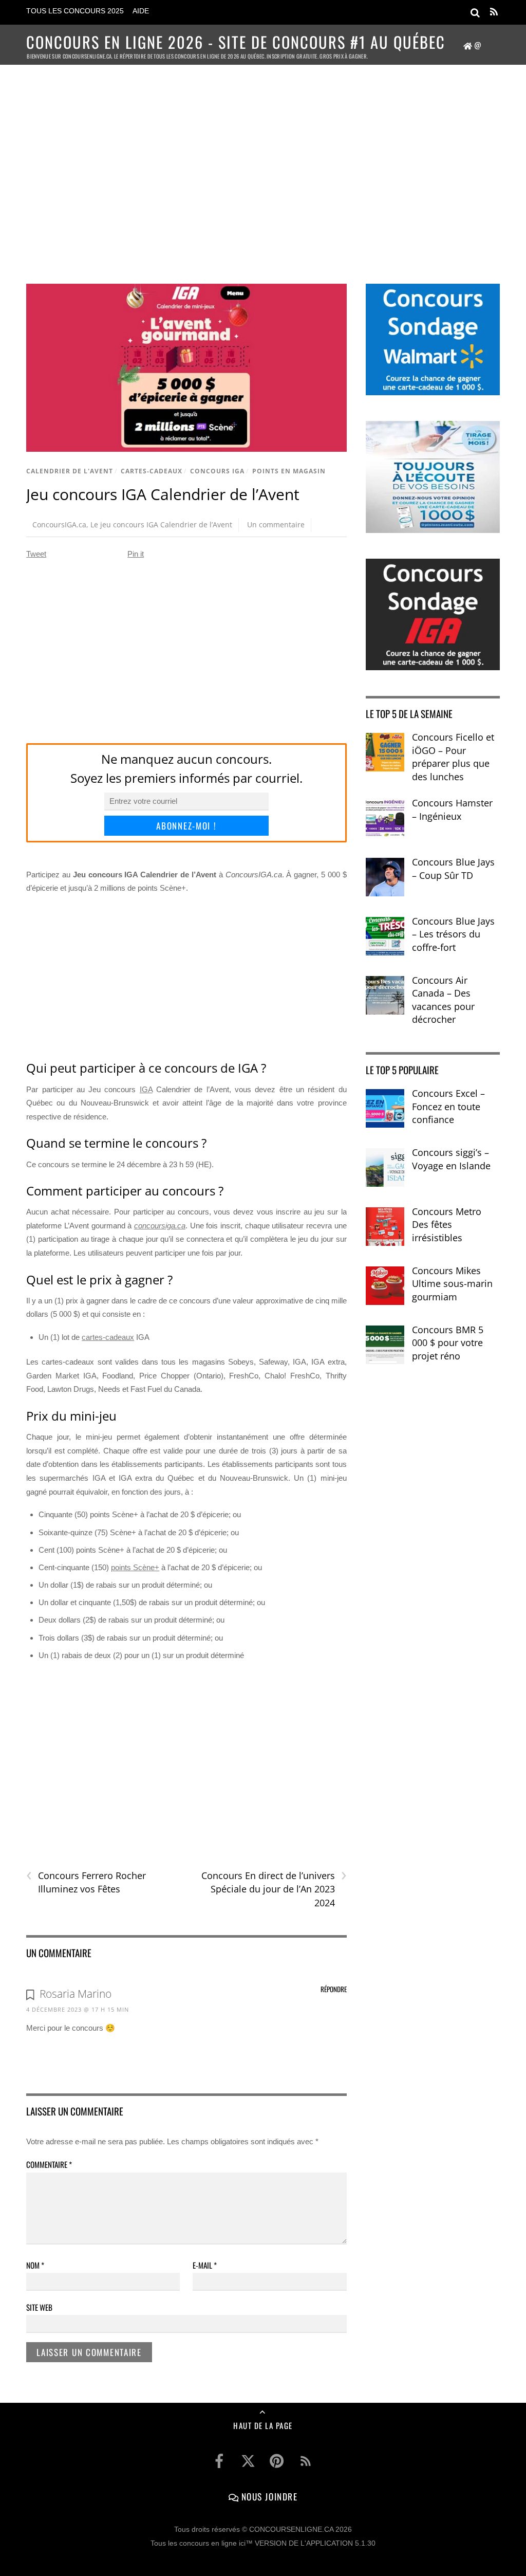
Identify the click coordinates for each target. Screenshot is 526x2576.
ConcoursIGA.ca (59, 525)
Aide (141, 11)
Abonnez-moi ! (186, 826)
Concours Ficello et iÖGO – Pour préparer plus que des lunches (453, 757)
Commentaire (49, 2164)
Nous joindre (268, 2496)
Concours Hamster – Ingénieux (452, 809)
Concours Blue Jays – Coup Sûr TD (453, 869)
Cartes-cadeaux (152, 471)
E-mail (205, 2265)
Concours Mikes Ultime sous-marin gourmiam (452, 1284)
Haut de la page (263, 2425)
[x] (248, 2461)
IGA (146, 1089)
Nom (35, 2265)
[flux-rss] (306, 2461)
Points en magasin (289, 471)
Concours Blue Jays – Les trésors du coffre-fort (453, 934)
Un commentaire (276, 525)
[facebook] (219, 2461)
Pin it (136, 554)
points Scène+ (135, 1567)
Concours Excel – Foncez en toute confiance (448, 1106)
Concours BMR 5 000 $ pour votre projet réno (448, 1343)
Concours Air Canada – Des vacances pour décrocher (443, 1000)
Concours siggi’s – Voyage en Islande (451, 1159)
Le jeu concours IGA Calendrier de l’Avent (161, 525)
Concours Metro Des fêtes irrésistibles (447, 1225)
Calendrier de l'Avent (70, 471)
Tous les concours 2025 (75, 11)
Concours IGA (217, 471)
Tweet (36, 554)
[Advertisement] (263, 162)
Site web (39, 2307)
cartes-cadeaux (108, 1337)
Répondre (334, 1989)
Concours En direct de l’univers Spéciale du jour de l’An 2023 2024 (274, 1889)
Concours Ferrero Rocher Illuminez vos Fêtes (86, 1882)
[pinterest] (277, 2461)
